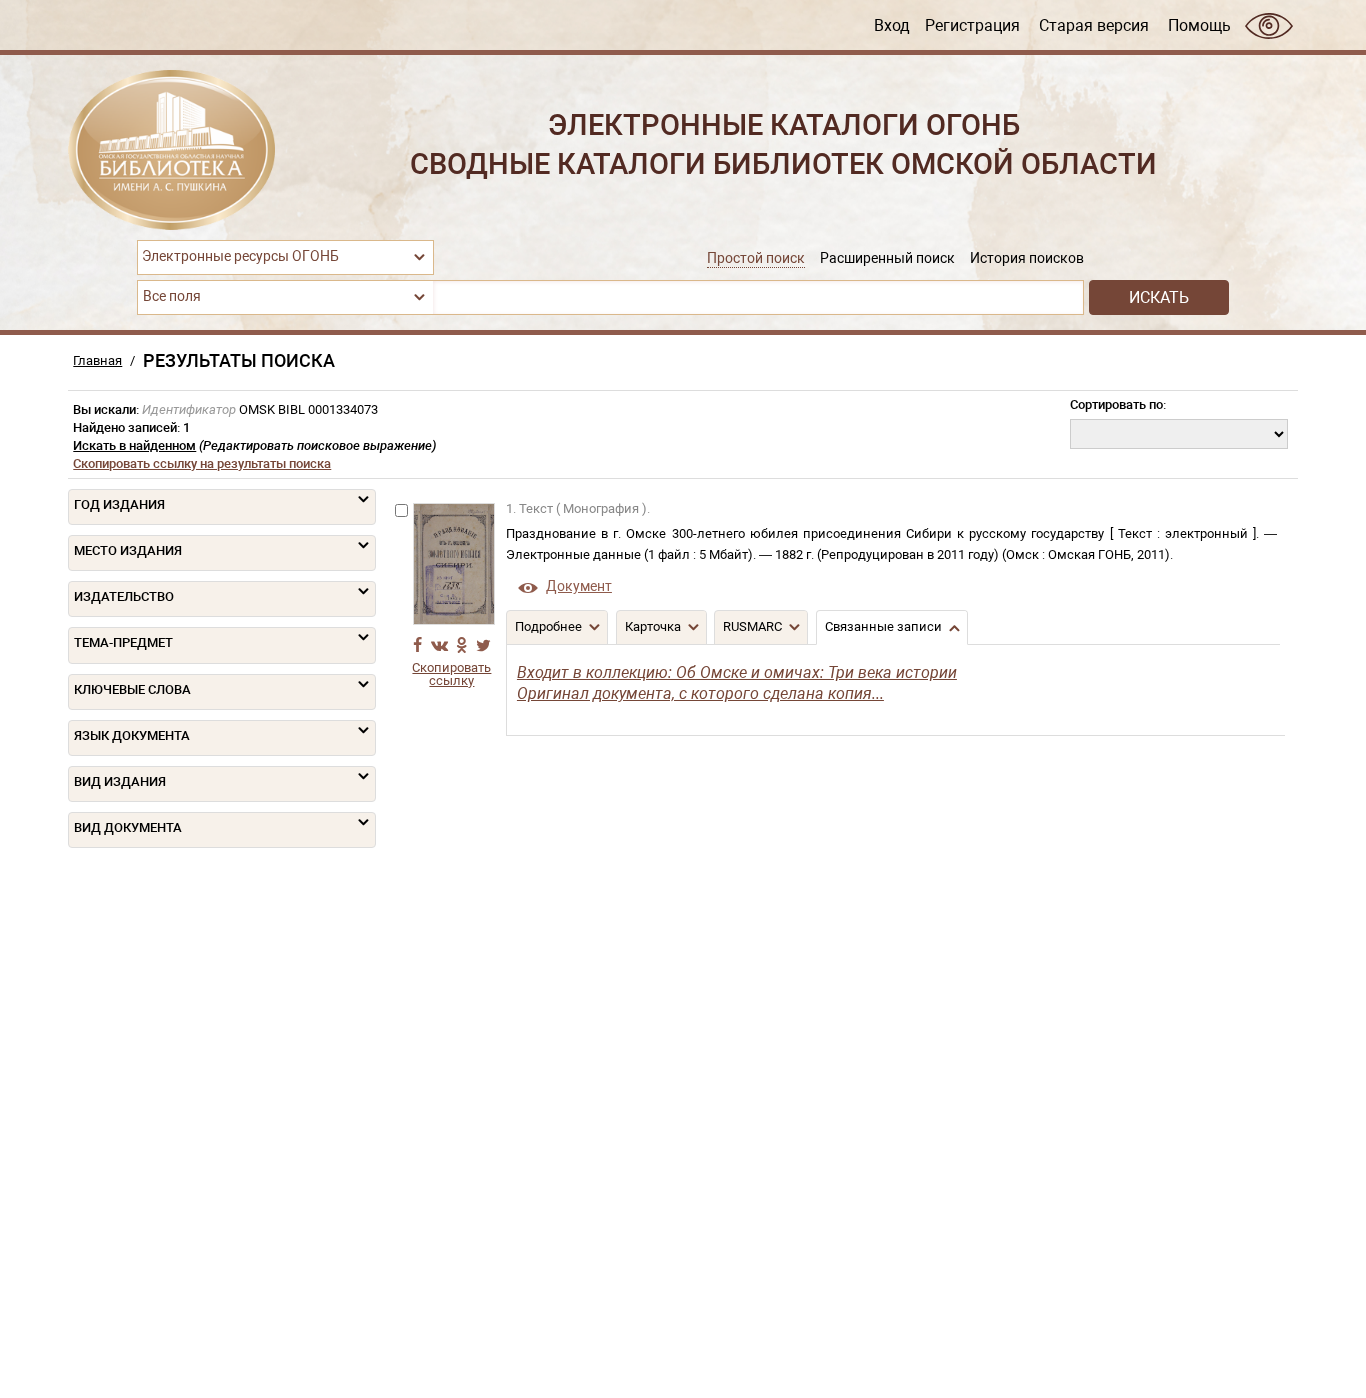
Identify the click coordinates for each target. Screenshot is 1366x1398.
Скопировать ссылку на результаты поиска (202, 463)
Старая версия (1094, 25)
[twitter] (484, 645)
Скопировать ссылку (451, 674)
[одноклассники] (462, 645)
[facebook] (418, 645)
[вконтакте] (440, 645)
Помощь (1199, 25)
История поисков (1027, 258)
